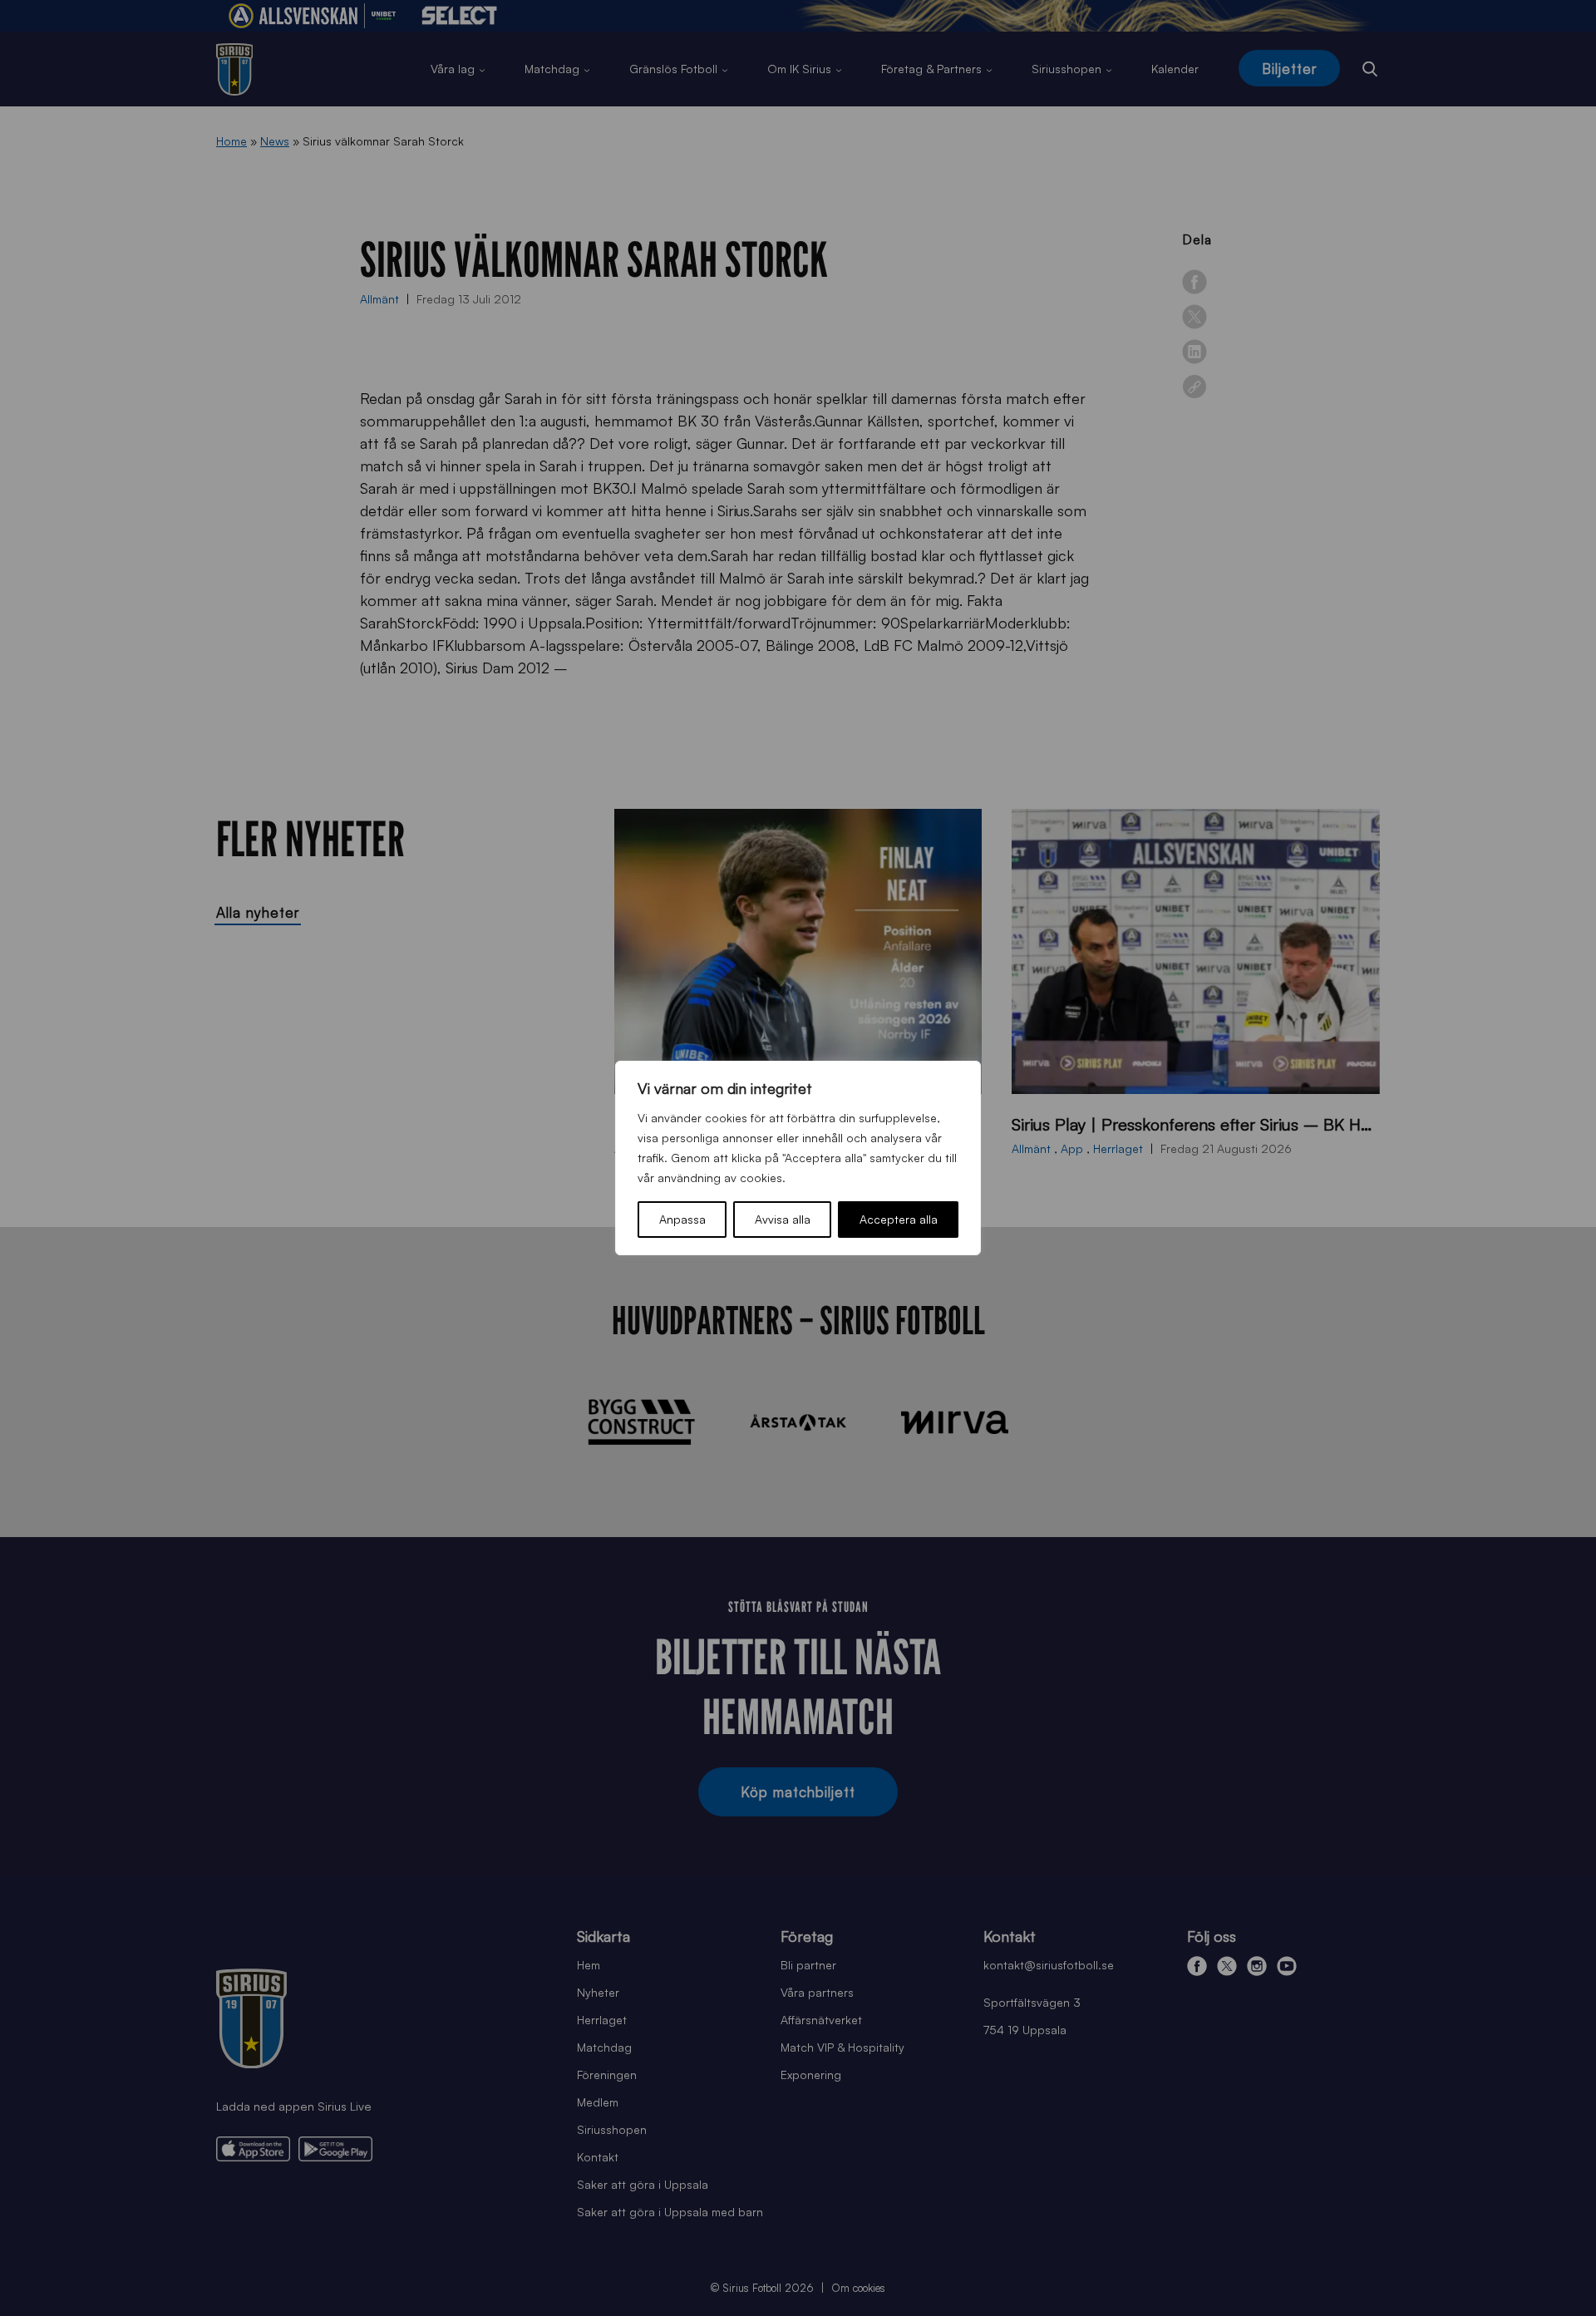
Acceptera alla (899, 1219)
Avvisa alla (783, 1219)
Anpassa (682, 1219)
